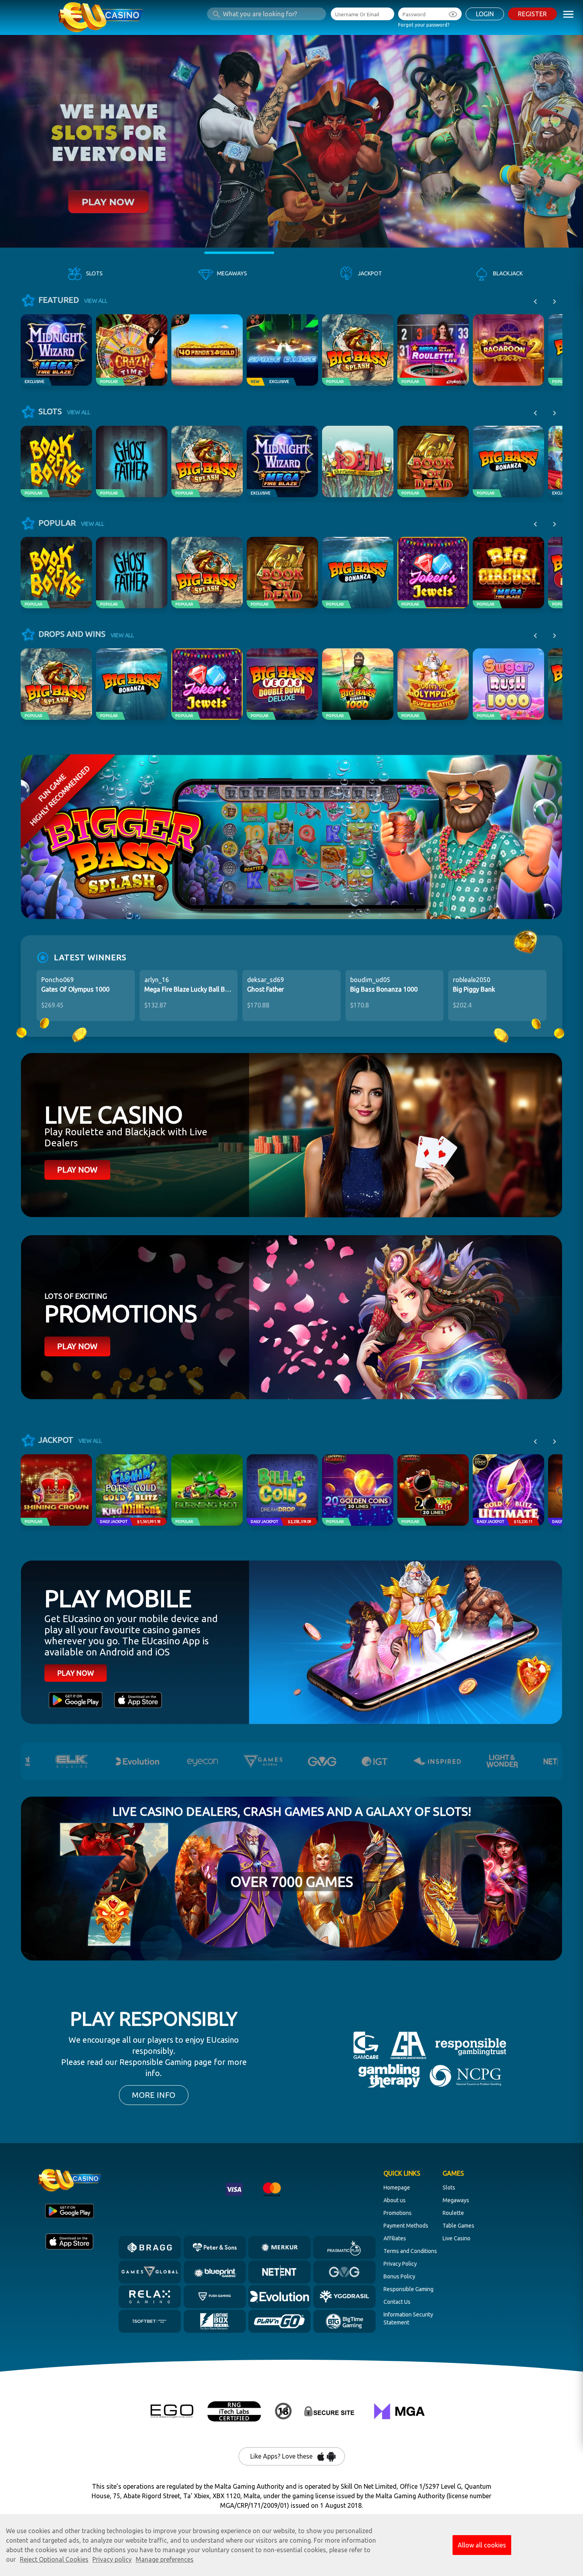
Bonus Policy (399, 2276)
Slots (449, 2188)
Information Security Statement (408, 2318)
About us (395, 2200)
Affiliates (395, 2238)
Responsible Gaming (408, 2289)
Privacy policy (112, 2559)
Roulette (453, 2213)
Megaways (456, 2200)
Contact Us (397, 2302)
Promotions (398, 2213)
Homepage (397, 2188)
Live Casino (456, 2238)
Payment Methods (406, 2226)
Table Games (458, 2226)
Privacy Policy (400, 2264)
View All (96, 301)
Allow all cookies (482, 2545)
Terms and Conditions (410, 2251)
